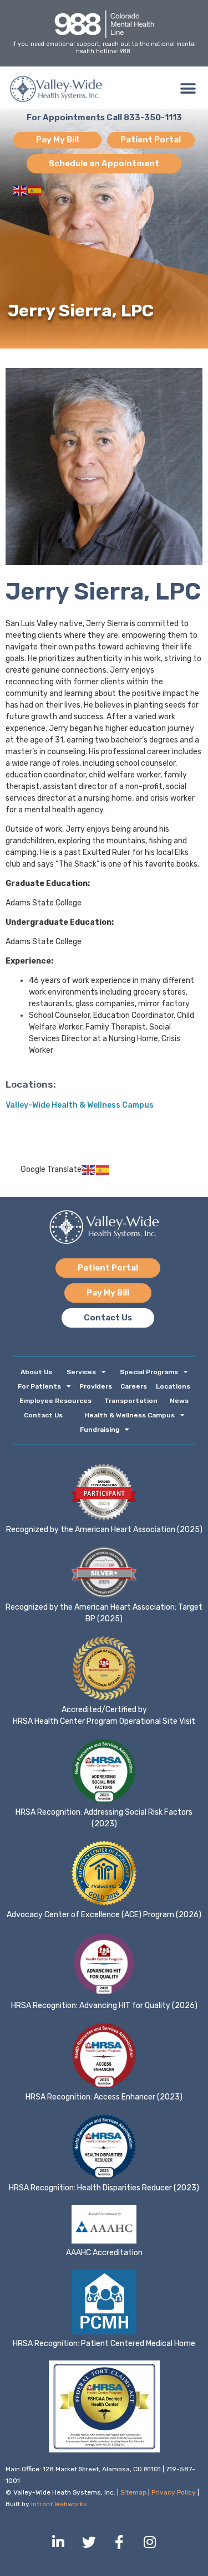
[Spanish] (35, 190)
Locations (173, 1386)
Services (81, 1372)
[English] (21, 190)
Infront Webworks (59, 2504)
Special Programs (149, 1372)
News (179, 1401)
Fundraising (100, 1430)
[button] (188, 89)
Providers (96, 1386)
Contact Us (43, 1415)
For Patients (39, 1386)
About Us (36, 1372)
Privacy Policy (174, 2492)
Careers (134, 1386)
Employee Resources (55, 1401)
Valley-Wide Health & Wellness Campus (80, 1105)
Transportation (131, 1401)
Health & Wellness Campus (130, 1415)
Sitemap (133, 2492)
